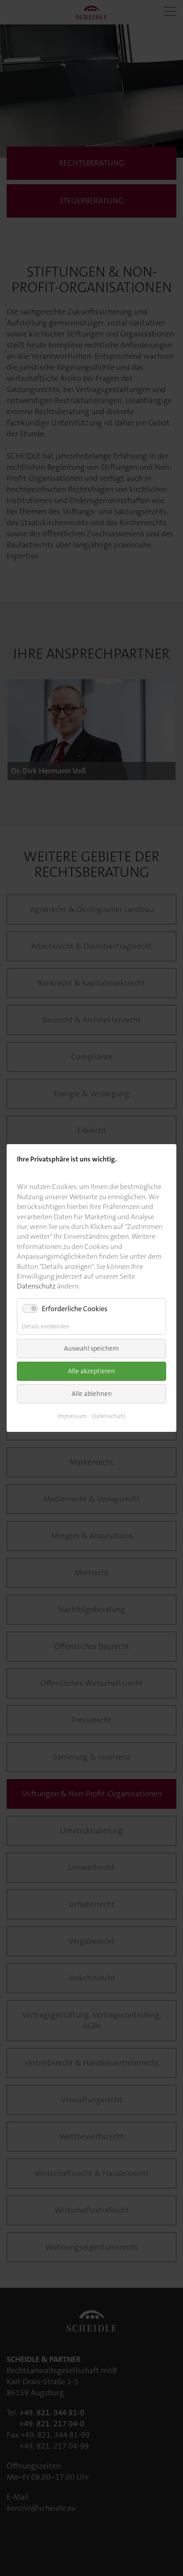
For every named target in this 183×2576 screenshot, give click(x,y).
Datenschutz (36, 1286)
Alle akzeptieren (91, 1371)
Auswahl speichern (91, 1348)
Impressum (72, 1416)
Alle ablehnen (92, 1394)
